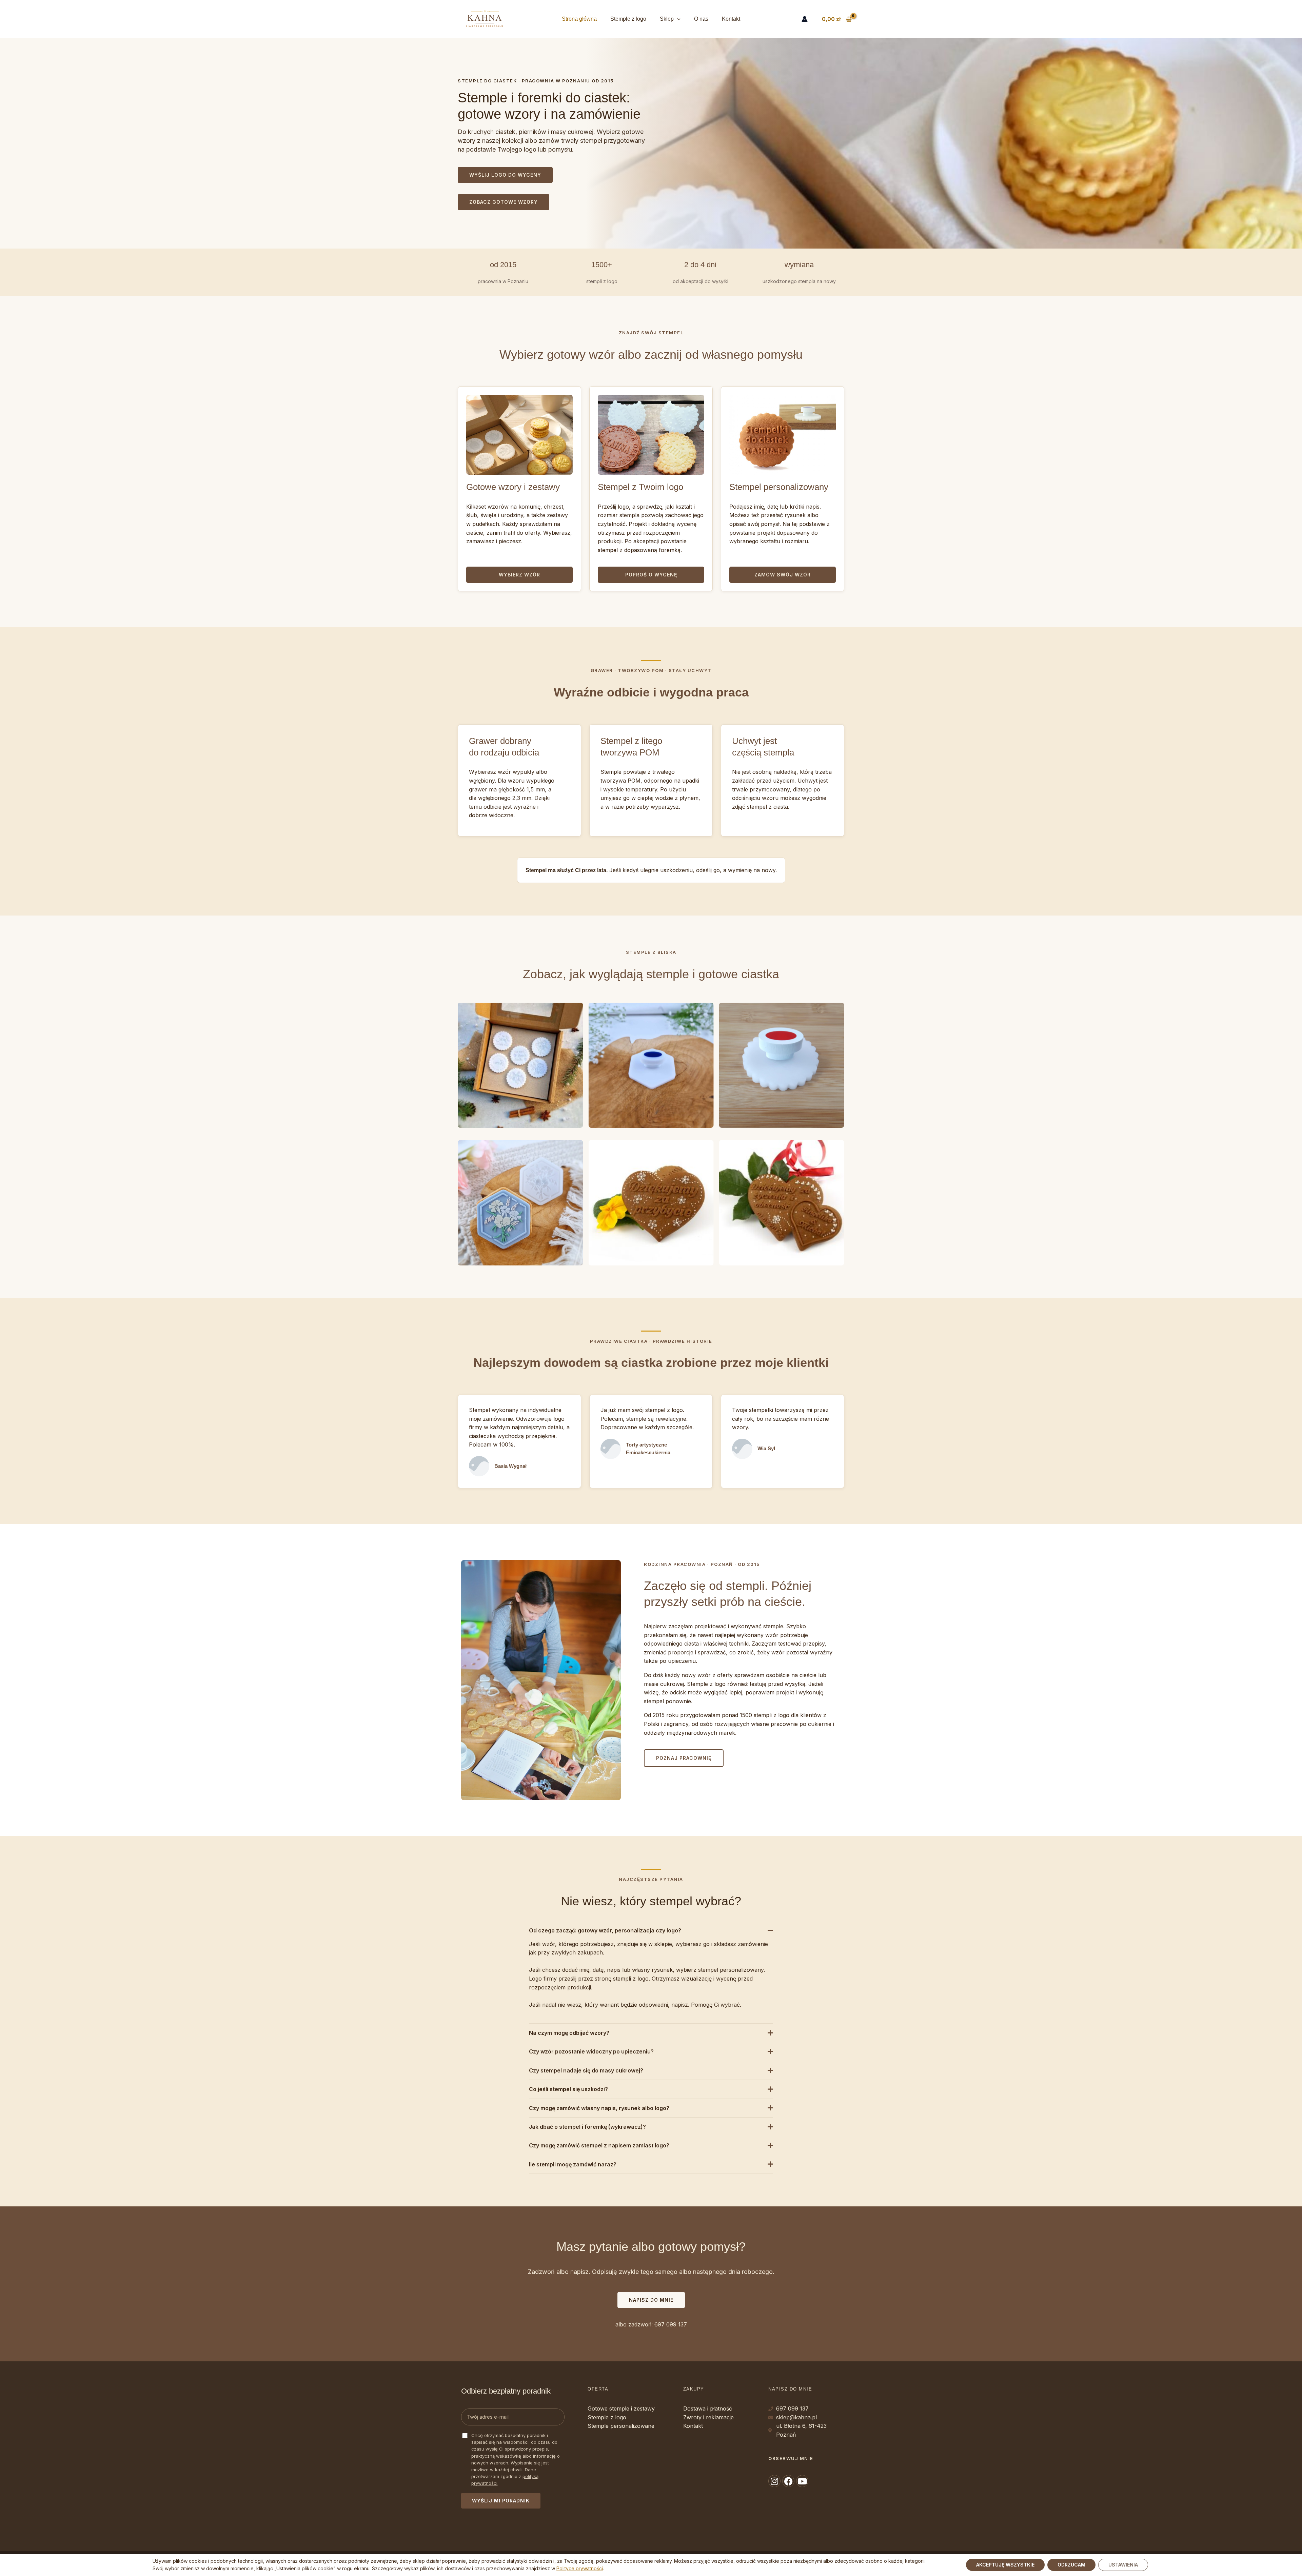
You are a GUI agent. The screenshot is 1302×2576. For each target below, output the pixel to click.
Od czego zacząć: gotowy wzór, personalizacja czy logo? (605, 1930)
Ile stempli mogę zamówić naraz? (573, 2164)
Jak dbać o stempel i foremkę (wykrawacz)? (587, 2127)
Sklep (667, 19)
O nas (701, 19)
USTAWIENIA (1123, 2565)
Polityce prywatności (580, 2569)
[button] (677, 19)
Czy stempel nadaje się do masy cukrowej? (586, 2070)
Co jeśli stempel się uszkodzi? (568, 2089)
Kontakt (731, 19)
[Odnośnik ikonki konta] (805, 19)
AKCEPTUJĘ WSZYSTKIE (1005, 2565)
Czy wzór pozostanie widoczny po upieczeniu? (591, 2051)
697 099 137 (671, 2324)
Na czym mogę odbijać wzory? (569, 2033)
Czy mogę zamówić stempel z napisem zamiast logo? (599, 2145)
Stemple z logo (628, 19)
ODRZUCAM (1071, 2565)
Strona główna (579, 19)
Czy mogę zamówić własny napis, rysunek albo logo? (599, 2108)
